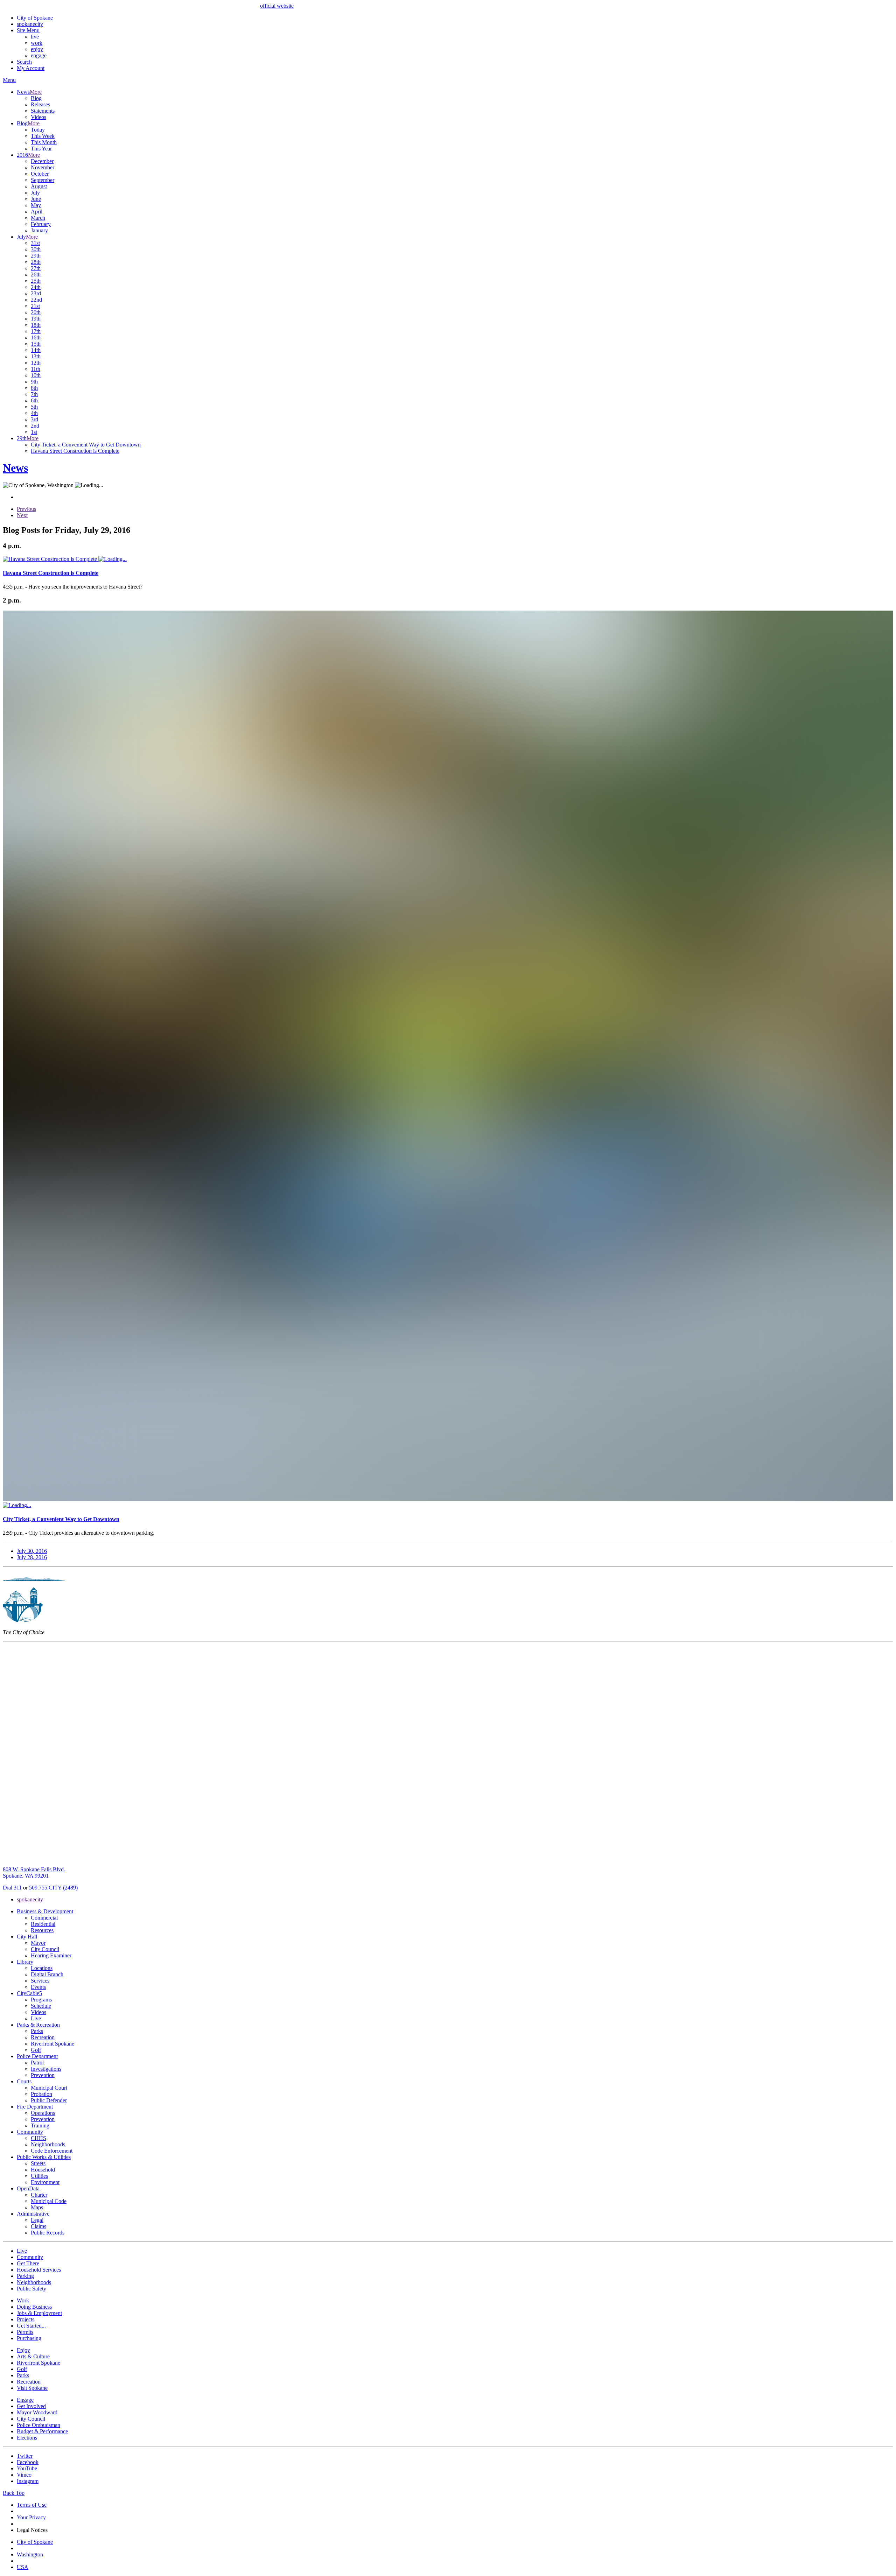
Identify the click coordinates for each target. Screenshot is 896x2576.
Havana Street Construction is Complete (75, 451)
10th (36, 375)
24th (36, 287)
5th (34, 407)
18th (36, 325)
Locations (42, 1968)
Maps (37, 2207)
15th (36, 344)
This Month (44, 142)
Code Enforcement (52, 2151)
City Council (45, 1949)
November (43, 167)
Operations (43, 2113)
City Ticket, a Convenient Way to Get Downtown (86, 445)
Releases (40, 104)
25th (36, 281)
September (43, 180)
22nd (36, 300)
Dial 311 (12, 1888)
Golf (36, 2050)
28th (36, 262)
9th (34, 382)
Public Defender (49, 2100)
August (39, 186)
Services (40, 1981)
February (41, 224)
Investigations (46, 2069)
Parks (37, 2031)
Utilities (39, 2176)
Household (43, 2170)
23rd (36, 293)
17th (36, 331)
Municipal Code (49, 2201)
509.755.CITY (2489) (53, 1888)
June (36, 199)
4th (34, 413)
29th (36, 256)
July (35, 193)
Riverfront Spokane (52, 2044)
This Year (41, 149)
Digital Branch (47, 1974)
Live (36, 2018)
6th (34, 400)
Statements (43, 111)
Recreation (43, 2037)
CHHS (38, 2138)
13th (36, 356)
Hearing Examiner (51, 1955)
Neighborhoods (48, 2144)
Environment (45, 2182)
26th (36, 275)
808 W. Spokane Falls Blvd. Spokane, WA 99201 (34, 1873)
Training (40, 2125)
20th (36, 312)
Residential (43, 1924)
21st (35, 306)
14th (36, 350)
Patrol (37, 2063)
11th (36, 369)
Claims (38, 2226)
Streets (38, 2163)
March (38, 218)
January (39, 230)
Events (38, 1987)
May (36, 205)
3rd (34, 419)
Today (38, 130)
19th (36, 319)
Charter (39, 2195)
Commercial (44, 1918)
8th (34, 388)
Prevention (43, 2075)
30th (36, 249)
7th (34, 394)
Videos (38, 117)
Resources (42, 1930)
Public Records (48, 2233)
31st (35, 243)
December (42, 161)
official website (277, 6)
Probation (41, 2094)
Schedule (41, 2006)
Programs (41, 2000)
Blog (36, 98)
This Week (43, 136)
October (40, 174)
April (37, 212)
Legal (37, 2220)
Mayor (38, 1943)
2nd (35, 426)
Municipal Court (49, 2088)
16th (36, 337)
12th (36, 363)
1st (34, 432)
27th (36, 268)
